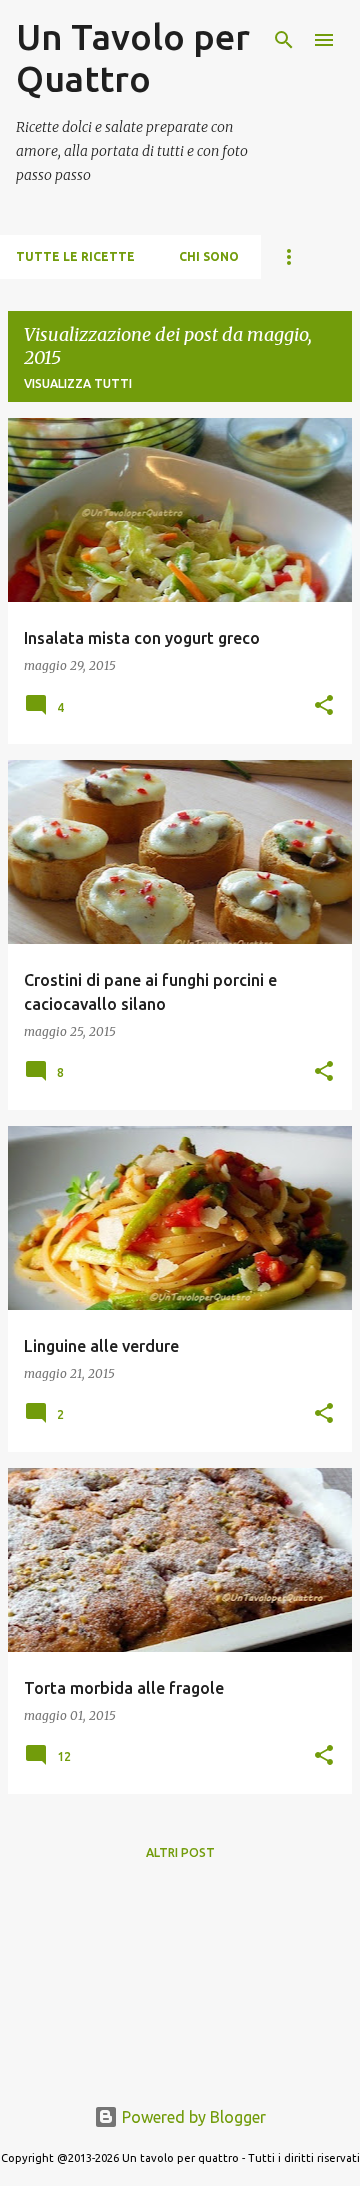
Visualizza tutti (78, 383)
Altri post (180, 1852)
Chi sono (209, 256)
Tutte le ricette (75, 256)
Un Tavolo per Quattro (133, 57)
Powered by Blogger (192, 2117)
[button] (324, 706)
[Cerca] (284, 40)
